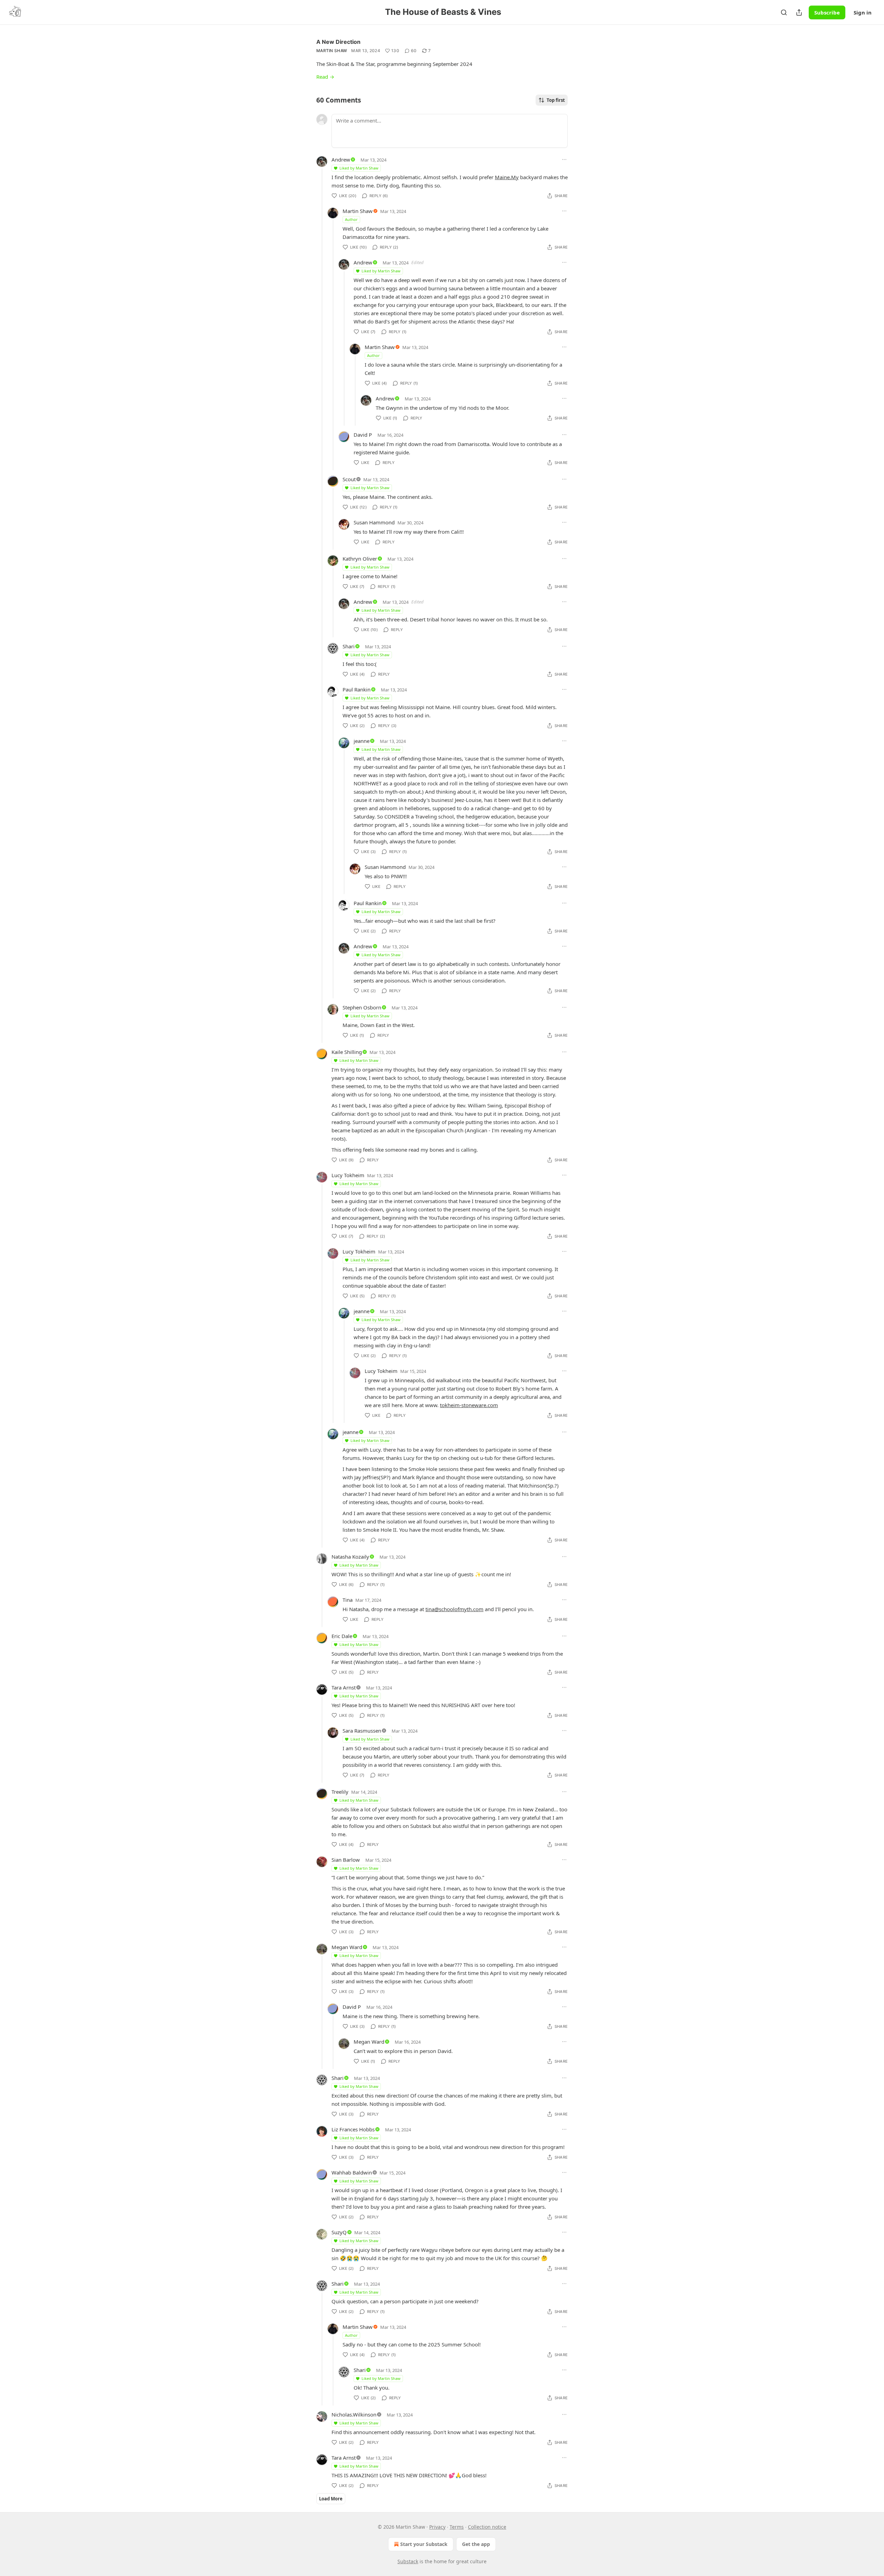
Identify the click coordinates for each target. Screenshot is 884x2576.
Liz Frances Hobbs (353, 2129)
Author (351, 219)
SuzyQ (339, 2232)
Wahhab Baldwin (352, 2172)
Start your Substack (424, 2544)
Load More (331, 2499)
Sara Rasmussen (362, 1731)
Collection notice (487, 2527)
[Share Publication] (799, 12)
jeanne (362, 741)
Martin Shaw (332, 51)
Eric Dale (342, 1636)
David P (363, 435)
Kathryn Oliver (360, 559)
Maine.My (507, 177)
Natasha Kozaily (350, 1557)
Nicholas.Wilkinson (354, 2414)
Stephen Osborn (362, 1007)
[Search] (784, 12)
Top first (556, 100)
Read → (325, 77)
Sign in (863, 12)
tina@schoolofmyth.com (454, 1609)
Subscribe (827, 12)
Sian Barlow (346, 1860)
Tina (348, 1600)
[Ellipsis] (564, 159)
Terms (457, 2527)
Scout (349, 479)
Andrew (341, 159)
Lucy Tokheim (348, 1175)
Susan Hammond (374, 522)
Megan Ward (347, 1947)
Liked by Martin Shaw (359, 168)
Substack (408, 2561)
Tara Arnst (344, 1687)
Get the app (476, 2544)
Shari (349, 646)
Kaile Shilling (347, 1052)
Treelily (340, 1792)
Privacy (437, 2527)
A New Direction (338, 42)
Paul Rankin (357, 689)
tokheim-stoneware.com (469, 1405)
